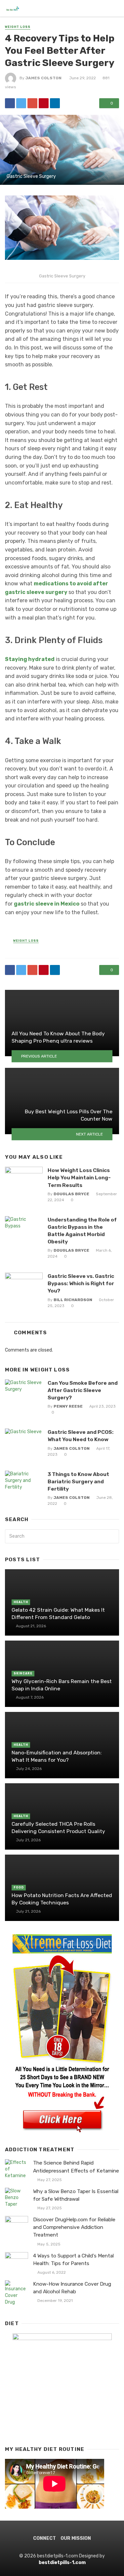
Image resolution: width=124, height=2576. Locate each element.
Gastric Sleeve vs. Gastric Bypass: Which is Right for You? (81, 1283)
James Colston (43, 78)
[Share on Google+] (32, 103)
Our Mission (76, 2538)
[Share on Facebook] (10, 103)
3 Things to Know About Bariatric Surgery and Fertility (78, 1481)
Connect (44, 2538)
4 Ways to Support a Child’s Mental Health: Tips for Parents (73, 2260)
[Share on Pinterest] (44, 103)
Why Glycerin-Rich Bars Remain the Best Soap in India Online (62, 1685)
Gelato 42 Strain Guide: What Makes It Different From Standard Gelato (58, 1614)
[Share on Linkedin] (55, 103)
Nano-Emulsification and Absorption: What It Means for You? (57, 1756)
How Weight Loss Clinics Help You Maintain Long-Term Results (79, 1178)
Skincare (23, 1673)
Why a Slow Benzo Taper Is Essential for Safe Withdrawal (76, 2195)
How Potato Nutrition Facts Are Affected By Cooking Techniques (62, 1899)
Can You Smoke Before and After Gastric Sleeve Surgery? (83, 1390)
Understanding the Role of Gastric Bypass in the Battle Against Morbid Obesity (82, 1231)
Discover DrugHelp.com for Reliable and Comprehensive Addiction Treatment (74, 2227)
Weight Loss (18, 27)
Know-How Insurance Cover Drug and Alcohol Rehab (72, 2288)
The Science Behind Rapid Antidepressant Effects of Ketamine (76, 2167)
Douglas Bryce (71, 1194)
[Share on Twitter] (21, 103)
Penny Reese (68, 1406)
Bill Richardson (73, 1300)
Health (21, 1602)
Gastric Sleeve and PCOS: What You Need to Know (81, 1436)
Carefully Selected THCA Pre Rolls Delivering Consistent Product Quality (58, 1828)
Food (19, 1887)
